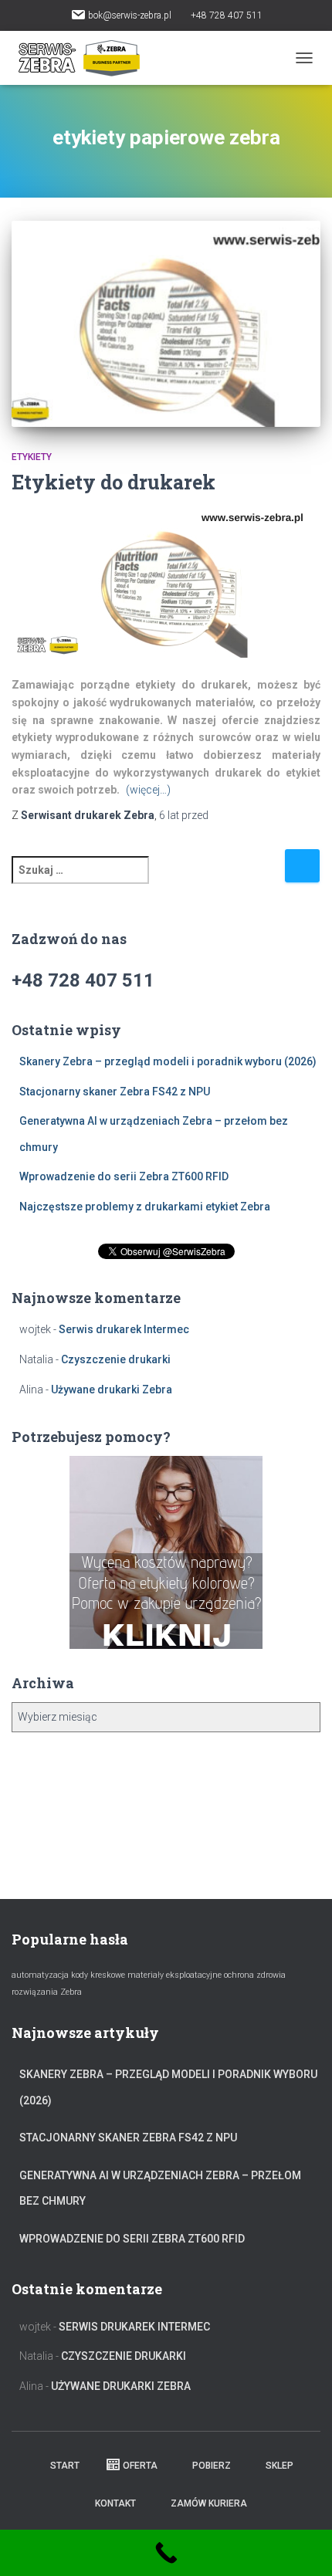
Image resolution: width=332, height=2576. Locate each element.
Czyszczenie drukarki (116, 1359)
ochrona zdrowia (255, 1975)
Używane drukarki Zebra (112, 1390)
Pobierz (212, 2466)
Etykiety (32, 457)
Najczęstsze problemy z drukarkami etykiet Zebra (145, 1207)
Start (64, 2466)
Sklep (279, 2466)
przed (184, 815)
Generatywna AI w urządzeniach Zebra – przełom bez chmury (160, 2188)
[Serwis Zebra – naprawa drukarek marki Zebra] (85, 58)
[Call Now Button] (166, 2553)
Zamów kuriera (209, 2503)
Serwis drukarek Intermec (124, 1329)
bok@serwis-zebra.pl (130, 15)
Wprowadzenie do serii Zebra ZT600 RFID (124, 1176)
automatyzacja (40, 1975)
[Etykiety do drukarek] (166, 324)
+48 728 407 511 (227, 15)
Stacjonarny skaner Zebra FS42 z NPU (115, 1092)
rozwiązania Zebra (47, 1992)
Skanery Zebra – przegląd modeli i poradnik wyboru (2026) (168, 1061)
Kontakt (115, 2503)
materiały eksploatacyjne (174, 1975)
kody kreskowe (98, 1975)
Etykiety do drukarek (113, 482)
